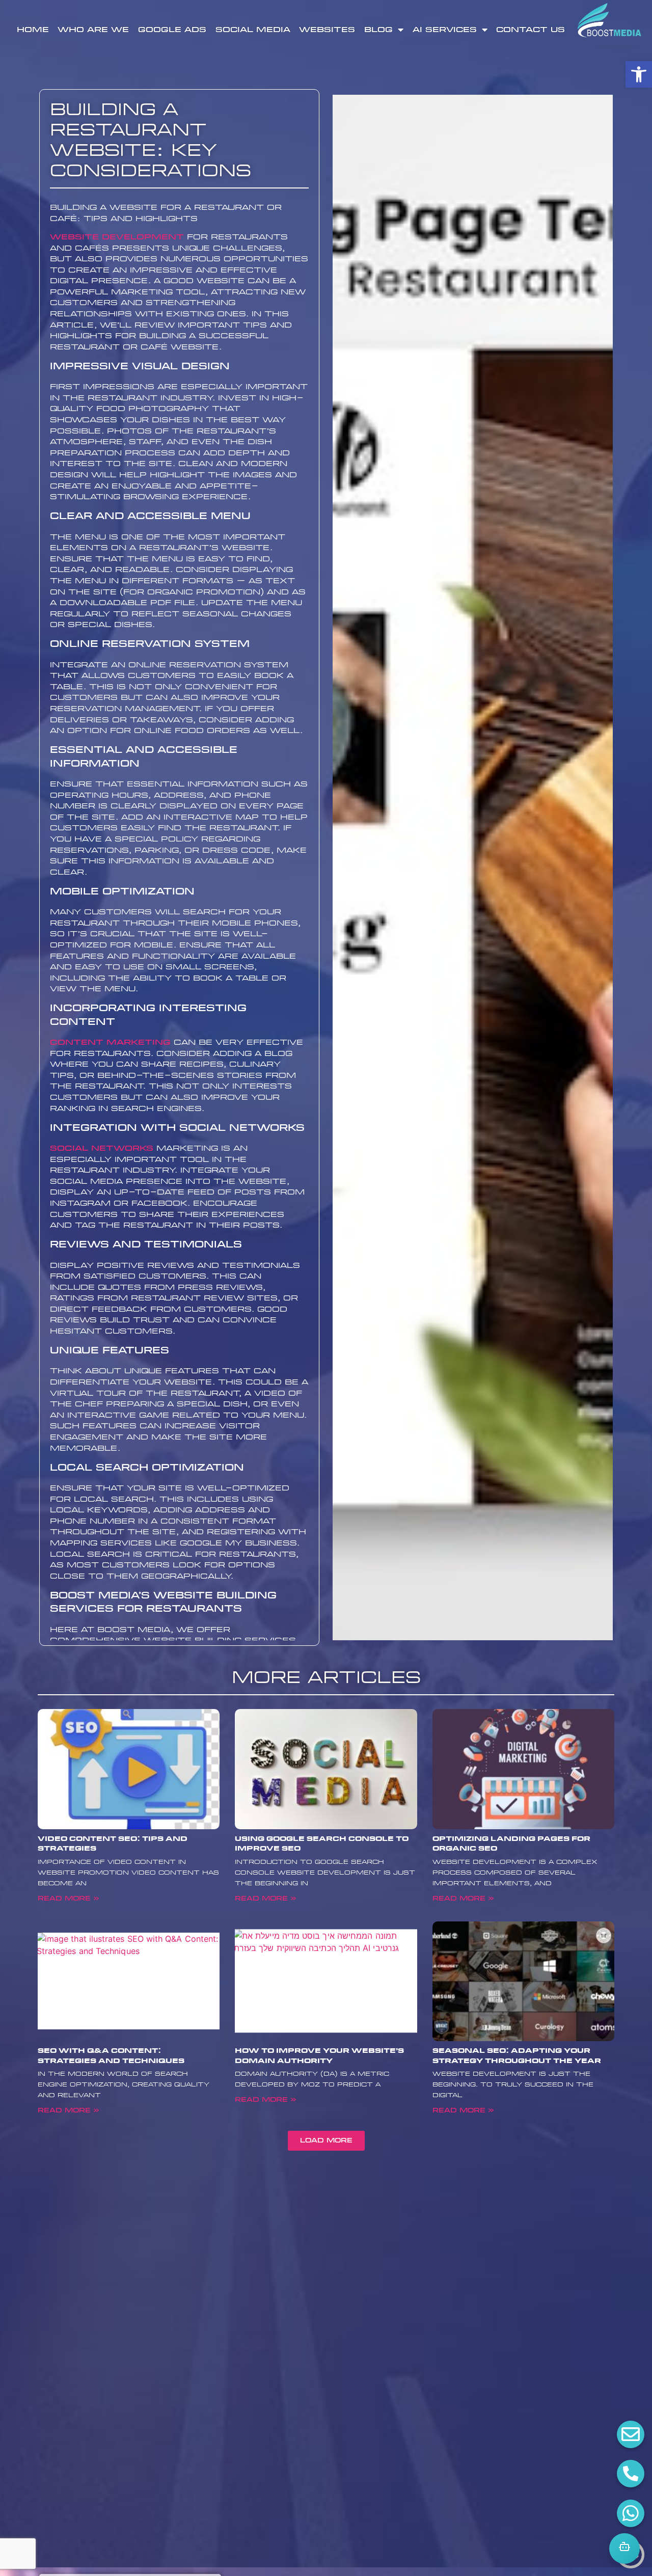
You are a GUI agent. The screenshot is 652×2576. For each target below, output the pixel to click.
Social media (253, 30)
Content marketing (110, 1042)
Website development (117, 237)
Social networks (102, 1148)
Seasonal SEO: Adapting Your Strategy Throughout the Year (517, 2056)
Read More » (68, 1899)
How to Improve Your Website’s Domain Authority (319, 2056)
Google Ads (172, 30)
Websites (327, 30)
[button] (639, 74)
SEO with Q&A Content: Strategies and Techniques (111, 2056)
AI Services (445, 30)
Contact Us (531, 30)
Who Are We (93, 30)
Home (33, 30)
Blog (378, 30)
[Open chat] (624, 2548)
